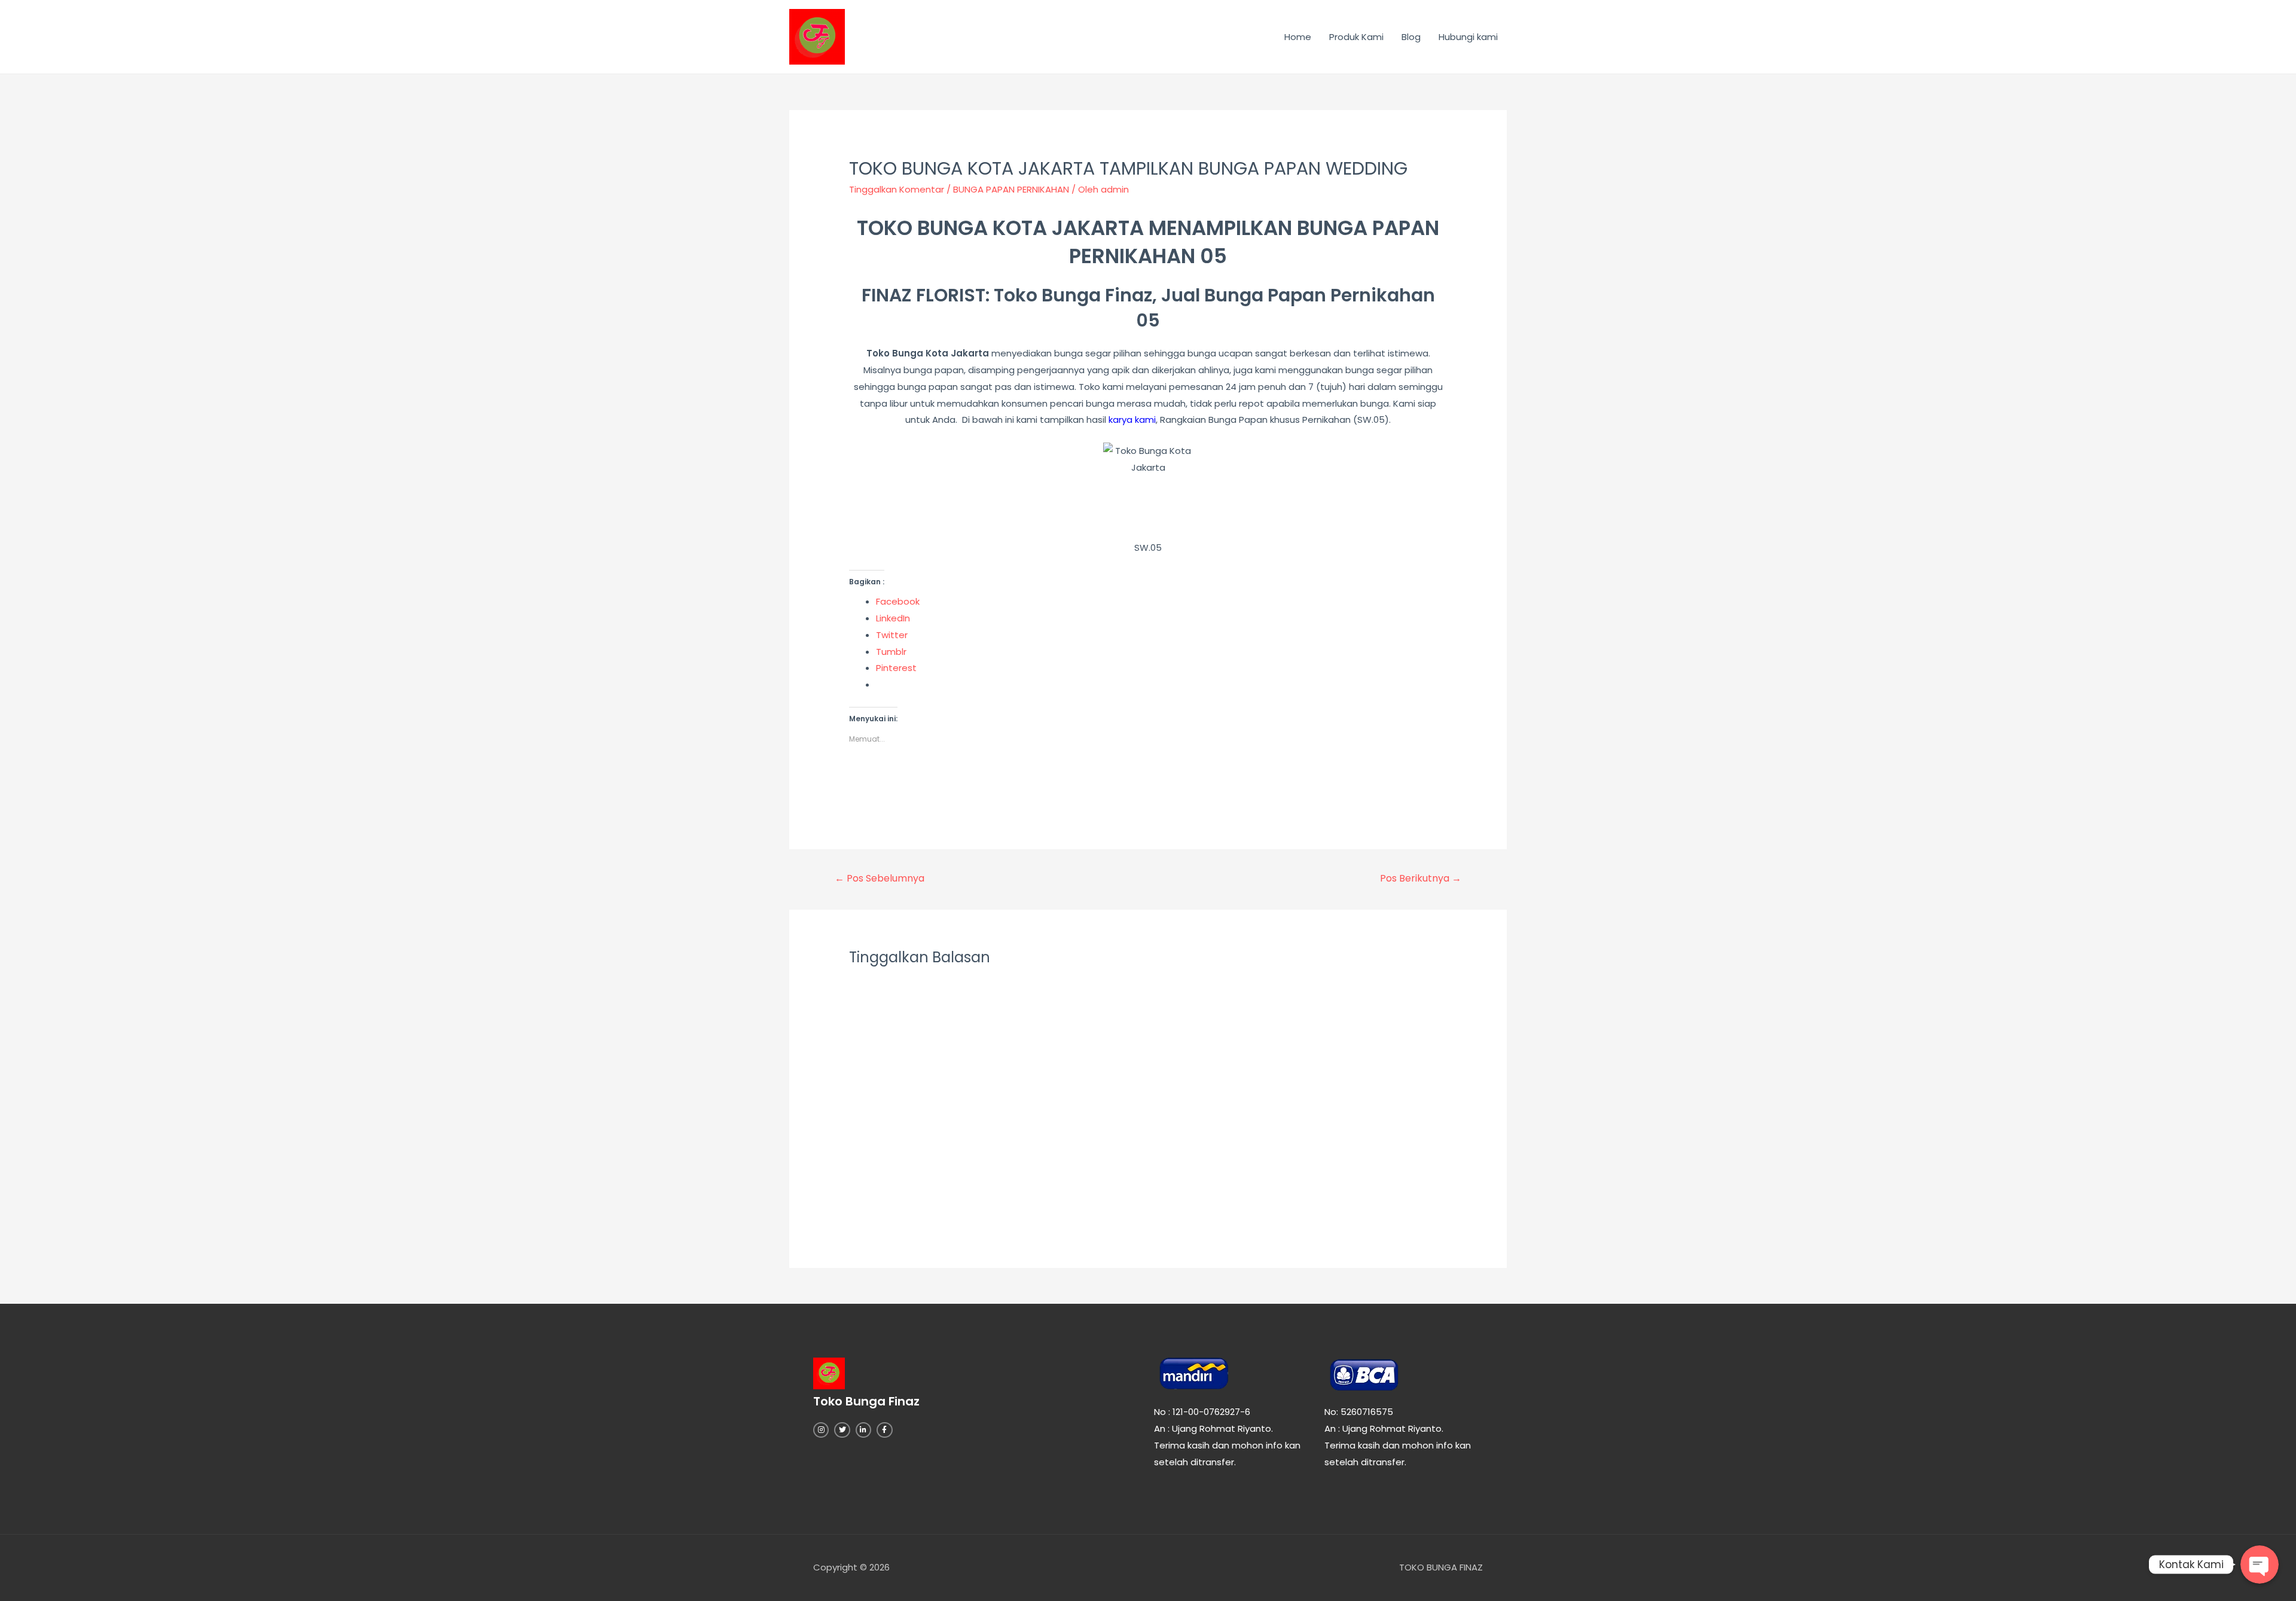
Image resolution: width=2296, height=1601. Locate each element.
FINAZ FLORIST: (926, 295)
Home (1298, 37)
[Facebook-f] (884, 1430)
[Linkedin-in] (863, 1430)
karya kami (1131, 420)
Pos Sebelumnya (880, 878)
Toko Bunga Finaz (1073, 295)
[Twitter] (842, 1430)
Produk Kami (1356, 37)
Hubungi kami (1468, 37)
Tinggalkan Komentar (897, 189)
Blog (1411, 37)
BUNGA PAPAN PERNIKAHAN (1011, 189)
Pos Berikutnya (1421, 878)
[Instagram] (821, 1430)
